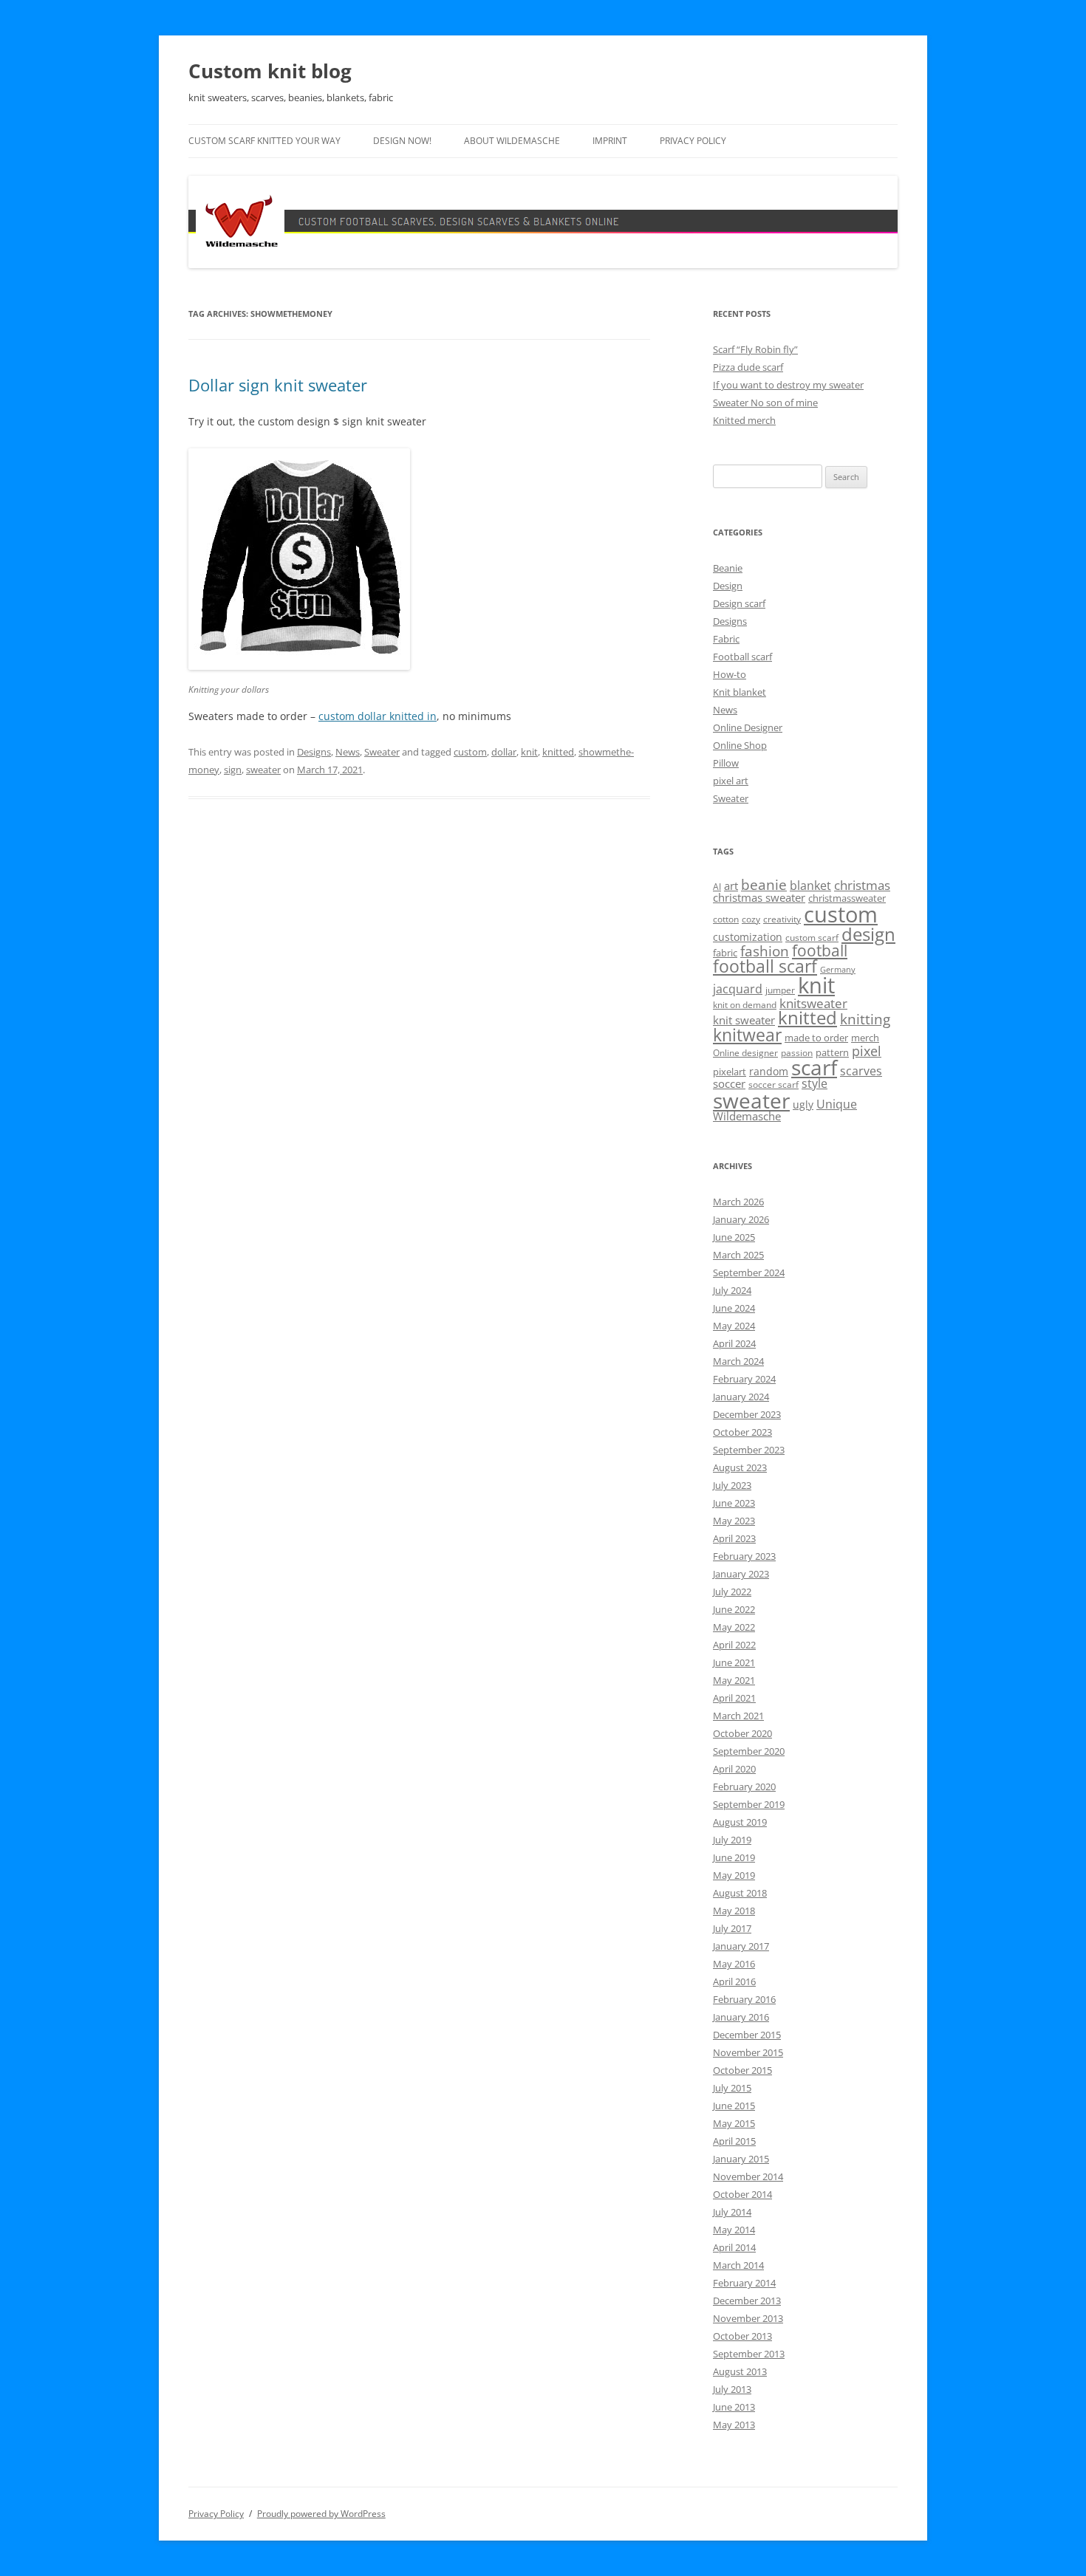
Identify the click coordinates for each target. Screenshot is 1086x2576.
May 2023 (734, 1521)
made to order (816, 1038)
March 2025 (738, 1255)
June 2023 (734, 1503)
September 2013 (749, 2354)
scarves (861, 1071)
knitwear (747, 1035)
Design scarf (739, 603)
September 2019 (749, 1804)
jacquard (738, 989)
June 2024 (734, 1308)
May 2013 (734, 2425)
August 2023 (740, 1467)
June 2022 (734, 1609)
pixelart (730, 1072)
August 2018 (740, 1893)
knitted (558, 752)
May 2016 (734, 1964)
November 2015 (748, 2052)
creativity (782, 919)
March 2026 (738, 1202)
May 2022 (734, 1627)
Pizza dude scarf (748, 367)
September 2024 (749, 1272)
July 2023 (732, 1485)
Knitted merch (744, 420)
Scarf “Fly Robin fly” (755, 349)
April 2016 (734, 1981)
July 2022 (732, 1592)
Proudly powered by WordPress (321, 2514)
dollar (504, 752)
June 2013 (734, 2407)
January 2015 (741, 2159)
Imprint (610, 141)
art (731, 885)
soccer (729, 1083)
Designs (314, 752)
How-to (730, 674)
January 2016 (741, 2017)
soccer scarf (773, 1085)
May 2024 (734, 1326)
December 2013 (747, 2301)
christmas (862, 885)
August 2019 (740, 1822)
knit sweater (744, 1020)
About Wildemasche (512, 141)
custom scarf (812, 938)
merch (865, 1038)
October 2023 (742, 1432)
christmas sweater (759, 897)
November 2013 (748, 2318)
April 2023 (734, 1538)
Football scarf (742, 657)
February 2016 (744, 1999)
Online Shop (740, 745)
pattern (832, 1052)
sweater (263, 770)
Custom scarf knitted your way (264, 141)
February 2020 (744, 1787)
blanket (810, 885)
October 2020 (742, 1733)
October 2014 (742, 2194)
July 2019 (732, 1840)
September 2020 (749, 1751)
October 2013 (742, 2336)
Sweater (382, 752)
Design (728, 586)
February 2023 (744, 1556)
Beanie (728, 568)
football (820, 950)
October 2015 (742, 2070)
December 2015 (747, 2035)
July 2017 (732, 1928)
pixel (867, 1051)
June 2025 (734, 1237)
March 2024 (738, 1361)
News (348, 752)
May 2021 (734, 1680)
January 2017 (741, 1946)
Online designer (745, 1053)
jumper (780, 990)
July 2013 (732, 2389)
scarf (814, 1067)
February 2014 (744, 2283)
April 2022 (734, 1645)
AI (717, 887)
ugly (803, 1104)
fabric (725, 953)
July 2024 (732, 1290)
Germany (838, 970)
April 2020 (734, 1769)
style (814, 1083)
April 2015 (734, 2141)
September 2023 (749, 1450)
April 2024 (734, 1343)
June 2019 (734, 1857)
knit (529, 752)
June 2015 (734, 2106)
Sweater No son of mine (765, 402)
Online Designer (748, 727)
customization (748, 937)
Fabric (726, 639)
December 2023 (747, 1414)
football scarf (765, 966)
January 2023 (741, 1574)
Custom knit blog (270, 71)
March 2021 (738, 1716)
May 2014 (734, 2230)
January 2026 (741, 1219)
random (769, 1071)
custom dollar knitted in (378, 716)
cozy (751, 919)
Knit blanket (740, 692)
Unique (837, 1104)
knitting (865, 1019)
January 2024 (741, 1397)
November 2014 (748, 2176)
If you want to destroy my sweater (788, 385)
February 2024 (744, 1379)
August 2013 (740, 2371)
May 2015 (734, 2123)
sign (233, 770)
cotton (726, 919)
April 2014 (734, 2247)
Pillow (726, 763)
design (868, 934)
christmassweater (847, 898)
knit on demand (745, 1005)
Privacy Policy (693, 141)
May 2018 (734, 1911)
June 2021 (734, 1662)
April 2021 (734, 1698)
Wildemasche (747, 1116)
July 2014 (732, 2212)
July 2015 (732, 2088)
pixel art (731, 781)
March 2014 (738, 2265)
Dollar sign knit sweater (278, 385)
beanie (764, 885)
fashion (765, 951)
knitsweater (813, 1003)
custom (470, 752)
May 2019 (734, 1875)
